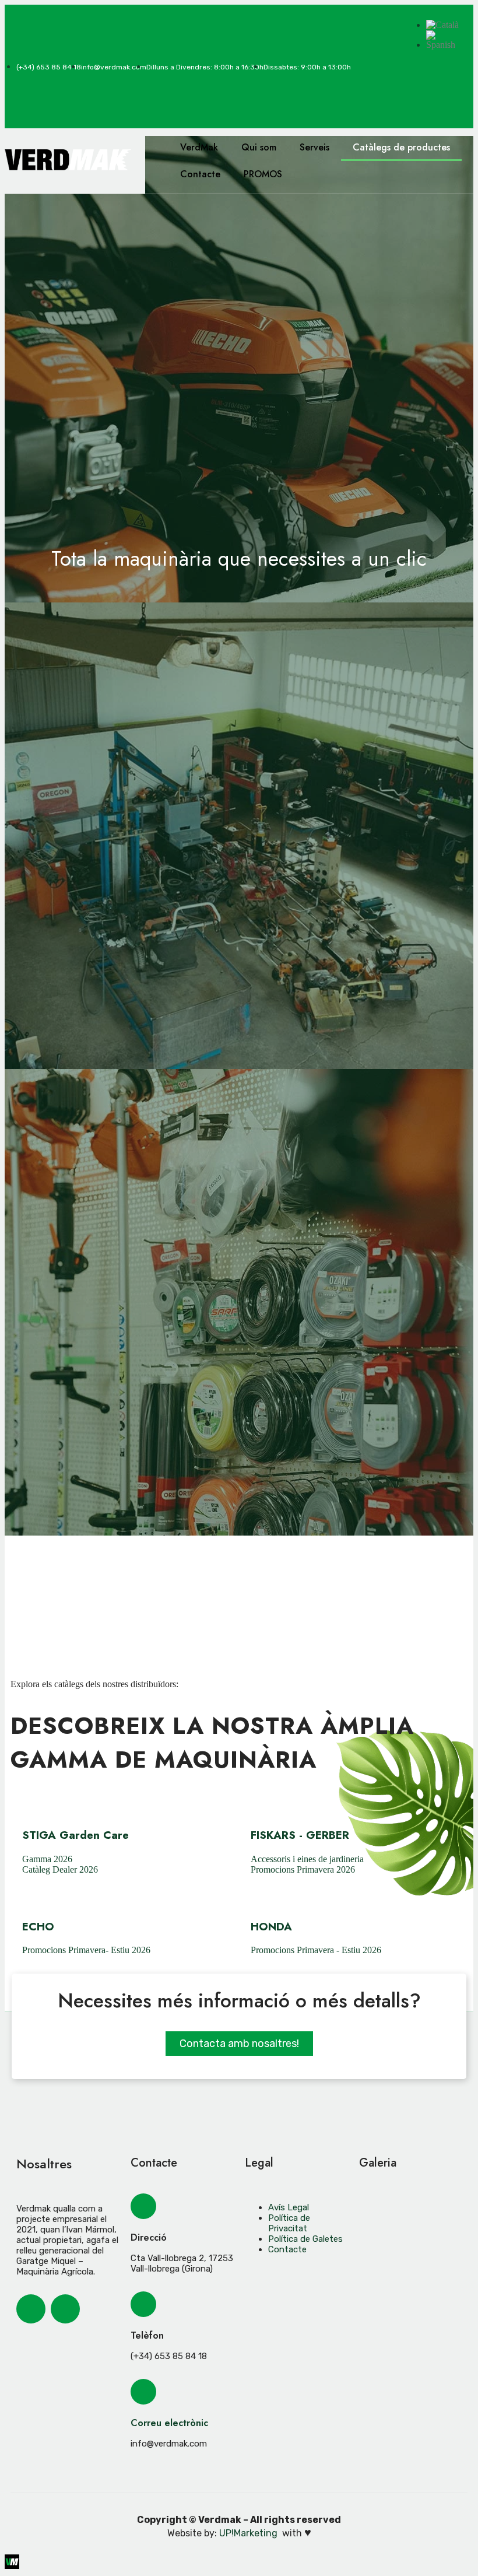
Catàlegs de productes (401, 147)
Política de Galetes (305, 2239)
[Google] (447, 106)
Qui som (259, 147)
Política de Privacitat (289, 2223)
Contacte (200, 174)
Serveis (314, 147)
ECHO (38, 1927)
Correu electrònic (169, 2423)
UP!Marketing (249, 2533)
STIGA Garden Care (75, 1835)
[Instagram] (447, 74)
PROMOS (263, 174)
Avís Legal (289, 2207)
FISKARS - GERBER (300, 1835)
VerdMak (199, 147)
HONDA (271, 1927)
